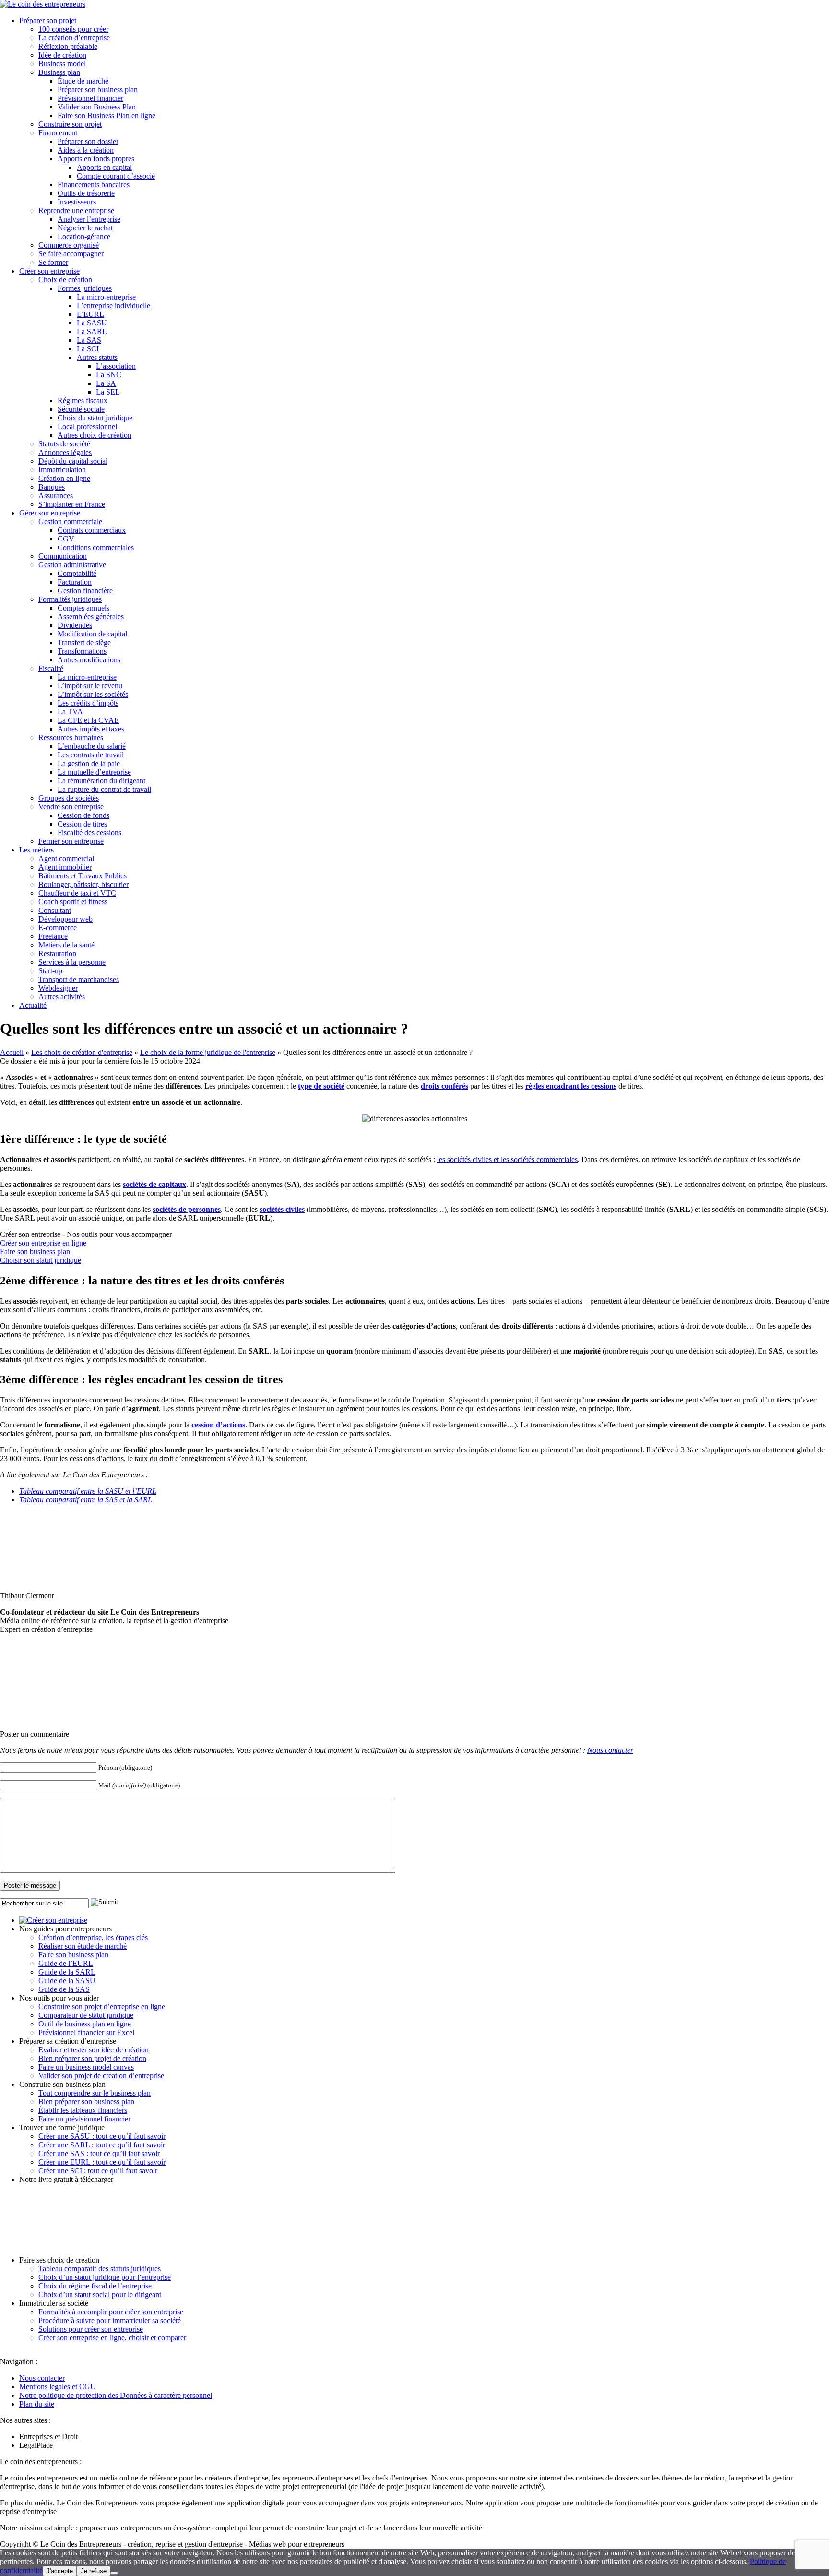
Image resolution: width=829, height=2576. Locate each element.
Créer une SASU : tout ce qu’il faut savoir (102, 2136)
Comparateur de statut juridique (86, 2015)
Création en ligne (64, 478)
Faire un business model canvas (86, 2067)
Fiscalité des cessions (89, 833)
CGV (66, 539)
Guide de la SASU (67, 1981)
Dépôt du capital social (73, 461)
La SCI (88, 349)
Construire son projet (70, 124)
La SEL (108, 392)
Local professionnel (87, 426)
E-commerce (58, 928)
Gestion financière (85, 591)
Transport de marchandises (79, 979)
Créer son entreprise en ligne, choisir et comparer (112, 2338)
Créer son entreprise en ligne (43, 1243)
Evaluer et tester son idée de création (94, 2050)
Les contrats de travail (91, 755)
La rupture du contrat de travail (104, 789)
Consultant (55, 910)
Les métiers (36, 850)
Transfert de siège (84, 642)
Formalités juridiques (70, 599)
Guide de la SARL (67, 1972)
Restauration (57, 953)
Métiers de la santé (66, 945)
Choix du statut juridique (95, 418)
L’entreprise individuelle (113, 306)
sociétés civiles (282, 1209)
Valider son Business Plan (97, 107)
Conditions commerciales (96, 547)
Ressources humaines (71, 737)
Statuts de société (64, 444)
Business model (62, 64)
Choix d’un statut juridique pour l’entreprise (105, 2277)
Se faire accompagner (71, 254)
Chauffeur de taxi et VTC (77, 893)
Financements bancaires (94, 185)
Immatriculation (62, 470)
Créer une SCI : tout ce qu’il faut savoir (98, 2171)
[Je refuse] (114, 2573)
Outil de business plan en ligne (85, 2024)
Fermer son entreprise (71, 841)
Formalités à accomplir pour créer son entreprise (111, 2312)
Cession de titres (82, 824)
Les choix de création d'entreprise (82, 1052)
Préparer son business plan (98, 90)
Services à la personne (72, 962)
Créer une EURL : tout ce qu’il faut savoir (102, 2162)
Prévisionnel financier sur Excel (86, 2032)
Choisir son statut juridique (41, 1260)
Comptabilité (77, 573)
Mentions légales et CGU (58, 2387)
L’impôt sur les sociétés (93, 694)
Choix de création (65, 280)
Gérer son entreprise (50, 513)
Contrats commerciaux (92, 530)
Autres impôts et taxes (91, 729)
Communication (63, 556)
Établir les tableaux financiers (83, 2110)
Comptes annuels (83, 608)
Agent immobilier (65, 867)
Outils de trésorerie (86, 193)
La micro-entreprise (106, 297)
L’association (116, 366)
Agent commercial (66, 858)
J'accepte (60, 2571)
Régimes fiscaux (83, 401)
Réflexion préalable (68, 46)
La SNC (109, 375)
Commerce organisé (69, 245)
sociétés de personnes (187, 1209)
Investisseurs (77, 202)
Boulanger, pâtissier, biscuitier (83, 884)
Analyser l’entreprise (89, 219)
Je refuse (94, 2571)
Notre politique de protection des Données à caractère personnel (116, 2395)
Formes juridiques (85, 288)
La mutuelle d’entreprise (94, 772)
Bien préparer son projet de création (92, 2058)
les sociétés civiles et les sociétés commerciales (507, 1159)
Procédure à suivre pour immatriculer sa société (110, 2320)
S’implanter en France (72, 504)
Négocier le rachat (85, 228)
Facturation (75, 582)
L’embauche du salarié (92, 746)
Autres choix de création (95, 435)
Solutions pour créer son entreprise (91, 2329)
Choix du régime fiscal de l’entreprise (95, 2286)
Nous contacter (610, 1750)
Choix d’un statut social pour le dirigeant (100, 2294)
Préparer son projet (48, 20)
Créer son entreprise (49, 271)
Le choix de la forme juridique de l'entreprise (208, 1052)
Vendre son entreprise (71, 807)
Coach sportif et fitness (73, 902)
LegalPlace (36, 2445)
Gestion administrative (72, 565)
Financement (58, 133)
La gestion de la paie (89, 763)
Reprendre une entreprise (76, 210)
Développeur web (65, 919)
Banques (52, 487)
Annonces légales (65, 452)
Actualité (33, 1005)
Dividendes (75, 625)
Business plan (59, 72)
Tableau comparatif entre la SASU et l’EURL (88, 1491)
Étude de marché (83, 81)
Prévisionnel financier (90, 98)
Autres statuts (97, 357)
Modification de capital (92, 634)
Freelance (53, 936)
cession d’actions (218, 1425)
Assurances (56, 496)
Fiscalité (51, 668)
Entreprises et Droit (48, 2437)
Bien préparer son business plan (86, 2102)
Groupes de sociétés (69, 798)
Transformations (82, 651)
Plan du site (37, 2404)
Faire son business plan (35, 1252)
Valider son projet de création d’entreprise (101, 2076)
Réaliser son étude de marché (83, 1946)
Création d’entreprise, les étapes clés (93, 1937)
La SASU (92, 323)
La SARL (92, 331)
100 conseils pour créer (73, 29)
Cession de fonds (83, 815)
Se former (53, 262)
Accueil (12, 1052)
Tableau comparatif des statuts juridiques (100, 2269)
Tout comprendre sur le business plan (95, 2093)
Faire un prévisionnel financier (84, 2119)
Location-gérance (84, 236)
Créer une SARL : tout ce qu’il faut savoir (102, 2145)
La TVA (70, 712)
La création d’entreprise (74, 38)
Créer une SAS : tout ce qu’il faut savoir (99, 2153)
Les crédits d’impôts (88, 703)
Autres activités (62, 997)
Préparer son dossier (88, 141)
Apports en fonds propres (96, 159)
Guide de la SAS (64, 1989)
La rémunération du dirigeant (101, 781)
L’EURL (90, 314)
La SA (106, 383)
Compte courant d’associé (116, 176)
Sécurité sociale (81, 409)
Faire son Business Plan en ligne (107, 115)
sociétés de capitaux (154, 1184)
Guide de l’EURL (66, 1963)
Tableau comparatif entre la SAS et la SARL (86, 1500)
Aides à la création (86, 150)
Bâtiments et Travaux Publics (83, 876)
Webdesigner (58, 988)
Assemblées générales (91, 617)
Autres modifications (89, 660)
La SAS (89, 340)
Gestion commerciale (70, 521)
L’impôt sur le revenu (90, 686)
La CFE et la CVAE (88, 720)
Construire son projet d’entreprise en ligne (102, 2007)
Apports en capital (104, 167)
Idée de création (62, 55)
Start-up (50, 971)
